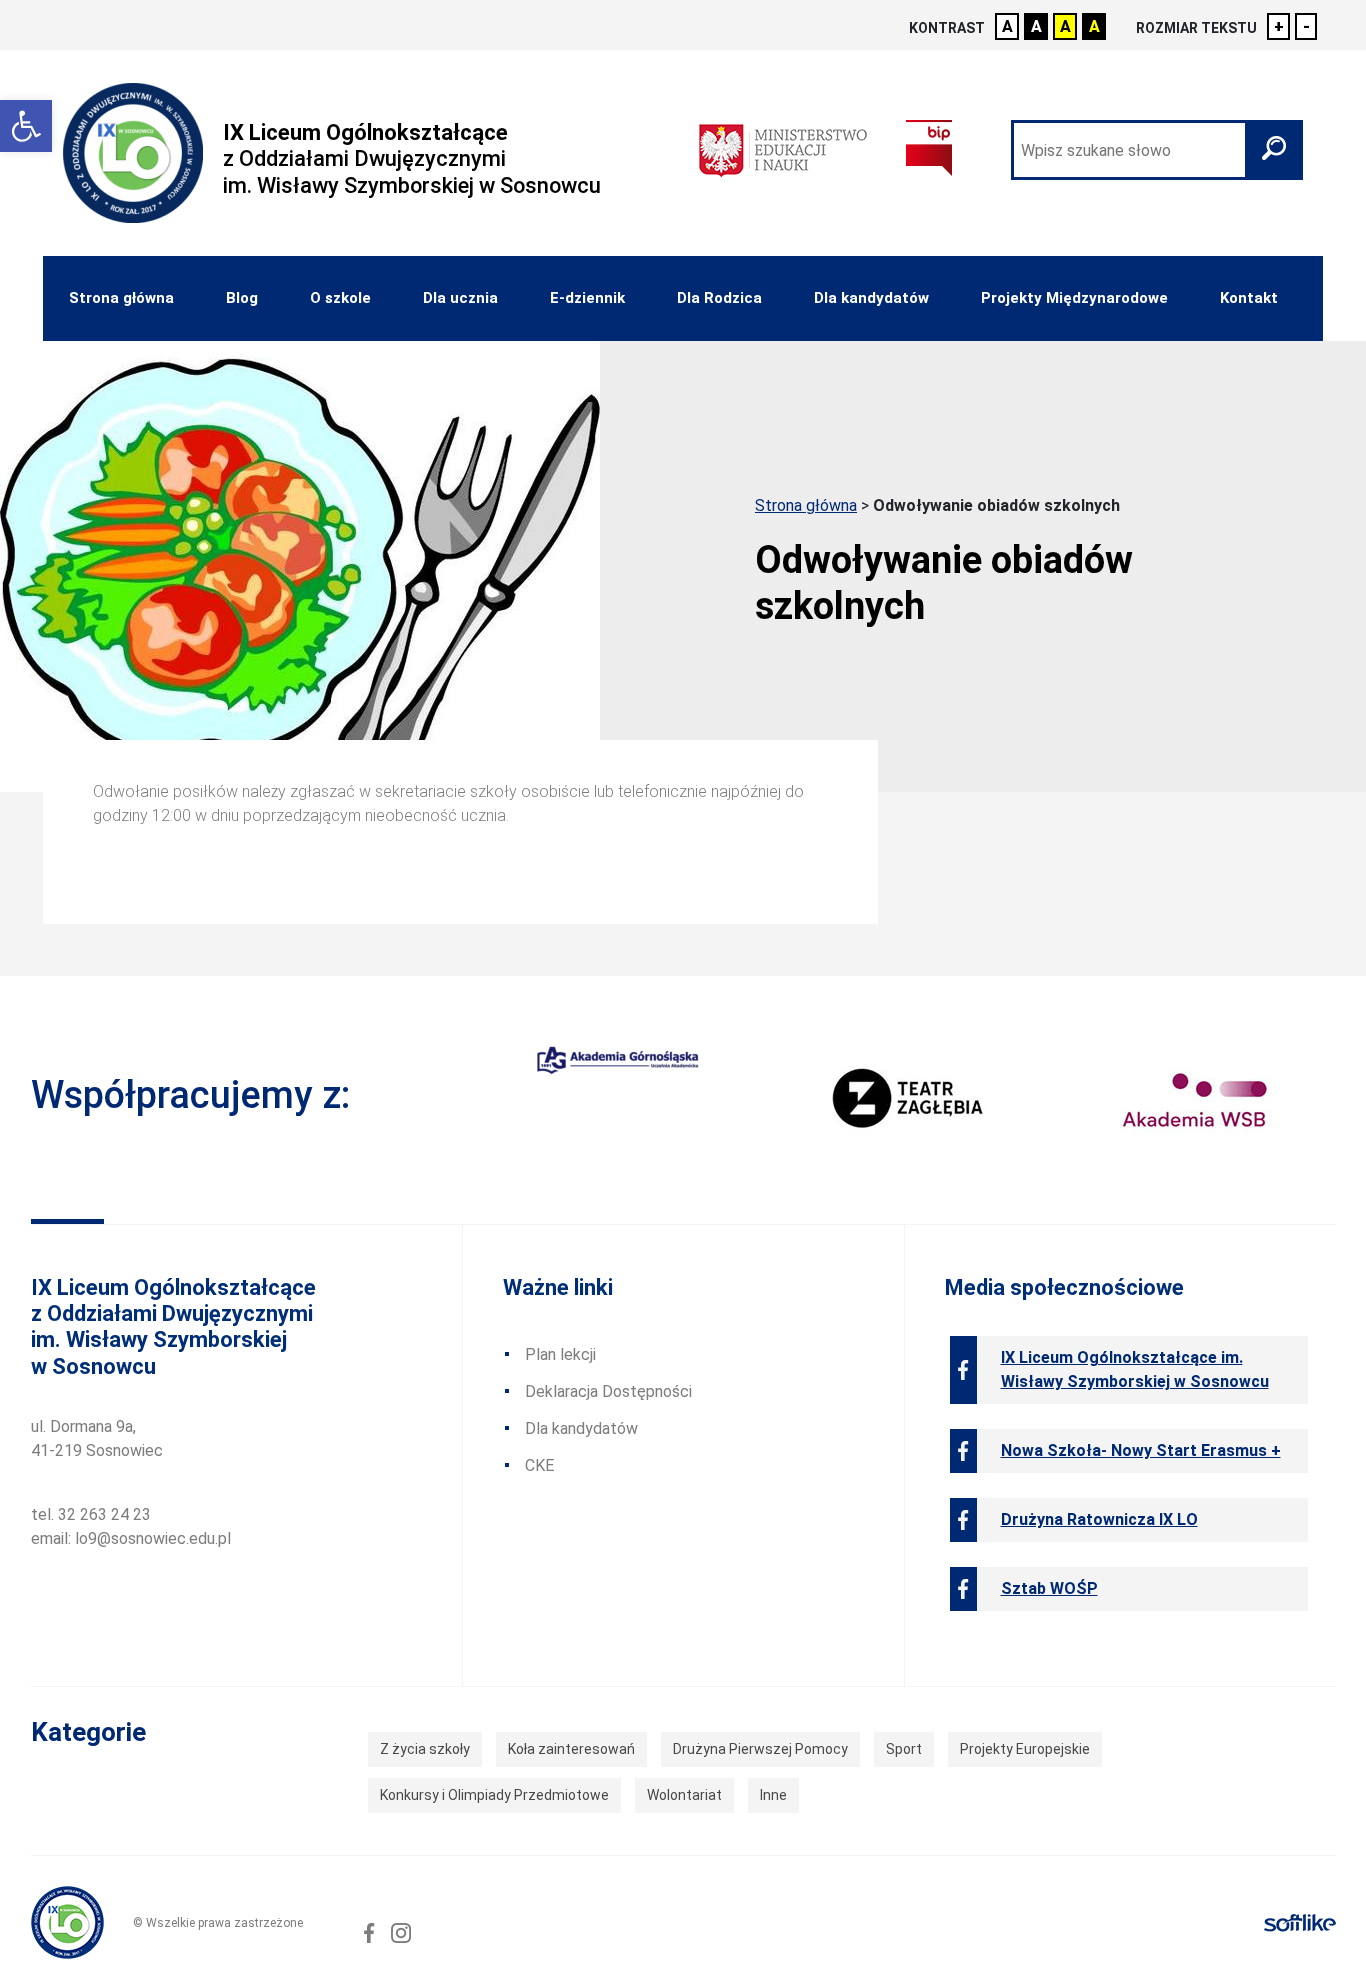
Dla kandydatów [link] (871, 298)
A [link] (1007, 26)
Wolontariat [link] (684, 1795)
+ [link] (1279, 26)
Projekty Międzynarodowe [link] (1074, 298)
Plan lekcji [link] (560, 1354)
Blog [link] (242, 298)
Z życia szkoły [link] (425, 1749)
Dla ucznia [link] (460, 298)
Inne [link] (773, 1795)
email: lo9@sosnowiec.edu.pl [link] (131, 1538)
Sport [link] (904, 1749)
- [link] (1306, 26)
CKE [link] (539, 1465)
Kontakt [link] (1249, 298)
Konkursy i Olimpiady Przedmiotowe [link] (494, 1795)
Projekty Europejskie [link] (1025, 1749)
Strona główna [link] (121, 298)
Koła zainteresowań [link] (571, 1749)
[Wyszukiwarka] (1157, 150)
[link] (26, 126)
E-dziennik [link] (587, 298)
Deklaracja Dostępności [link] (608, 1391)
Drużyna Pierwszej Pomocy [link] (760, 1749)
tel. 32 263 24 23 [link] (91, 1514)
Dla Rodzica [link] (719, 298)
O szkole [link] (340, 298)
